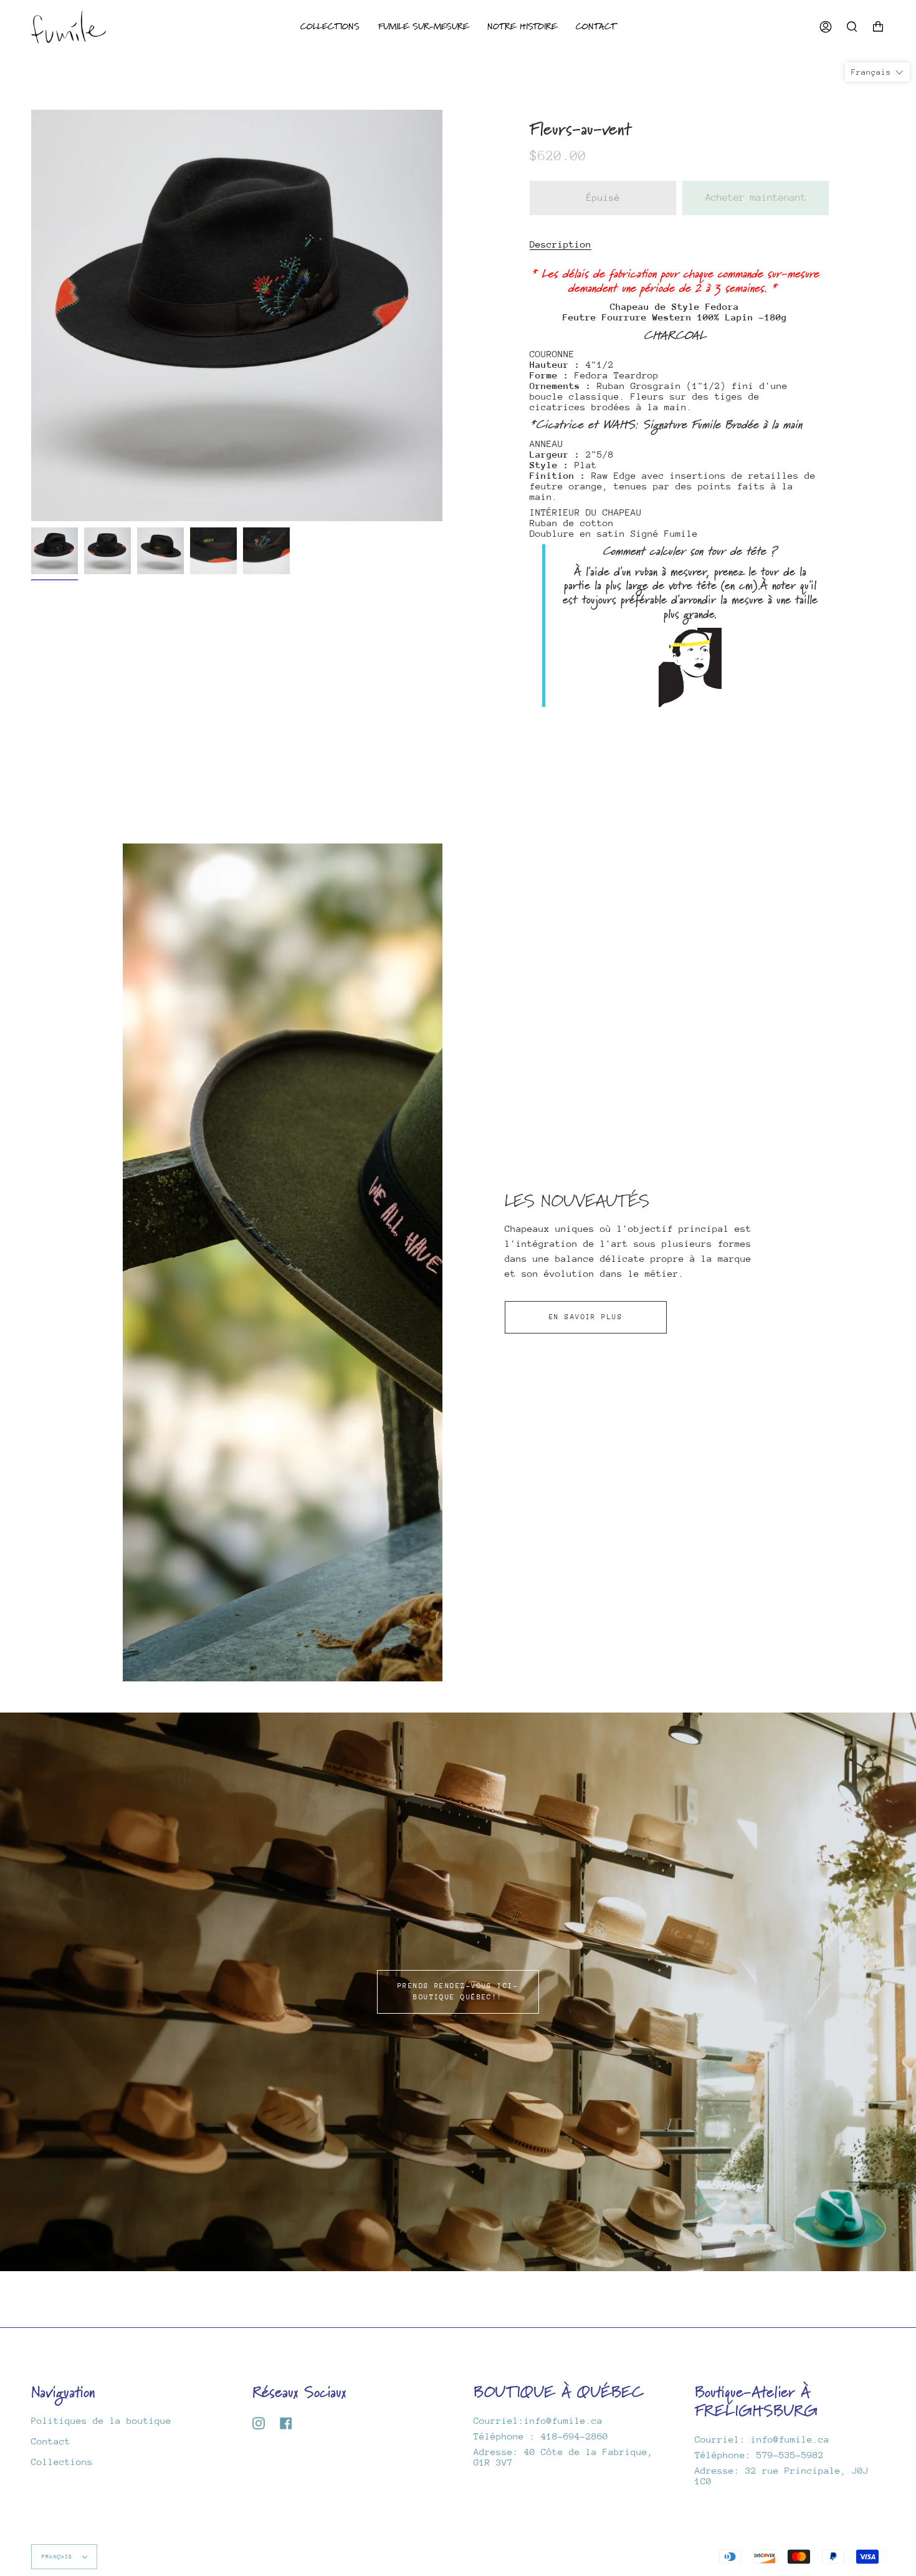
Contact (51, 2441)
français (59, 2556)
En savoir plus (586, 1317)
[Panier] (878, 26)
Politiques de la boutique (101, 2420)
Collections (62, 2462)
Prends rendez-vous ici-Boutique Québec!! (458, 1992)
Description (561, 244)
